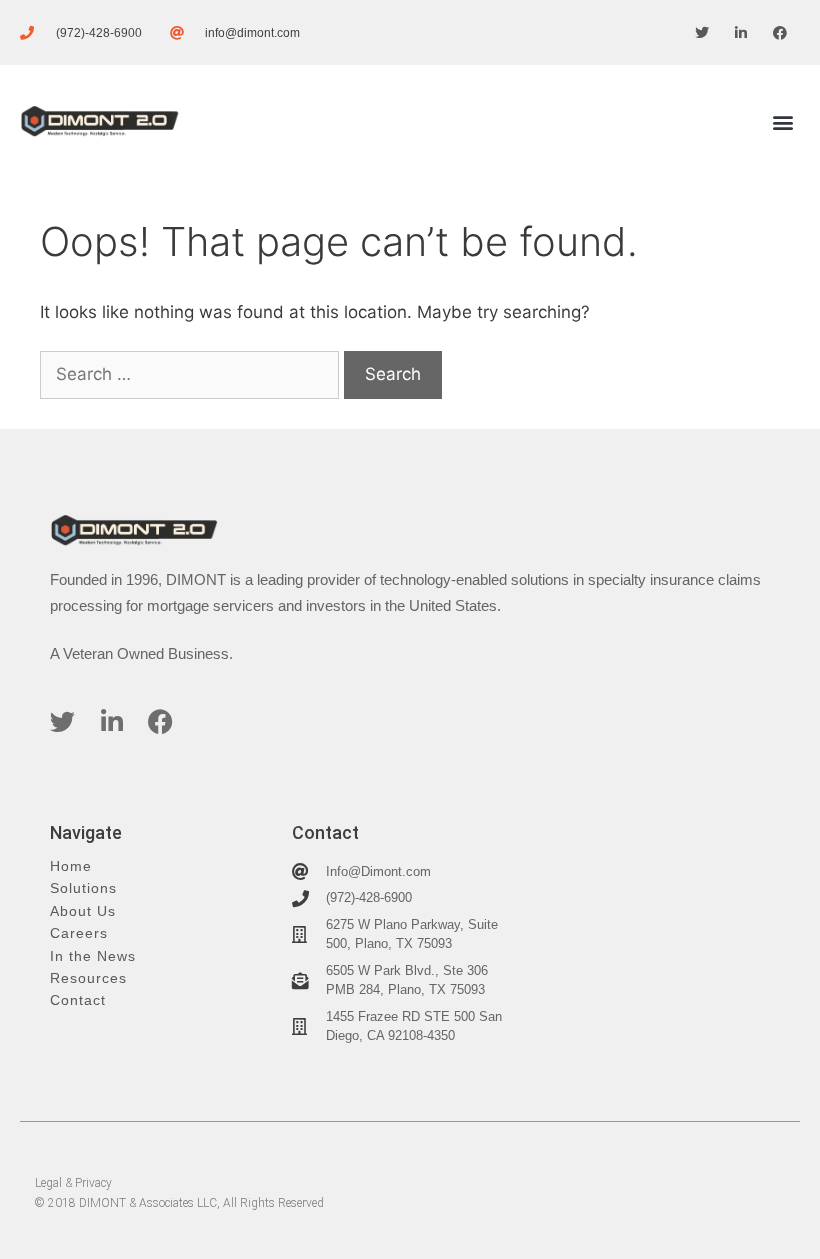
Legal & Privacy (73, 1183)
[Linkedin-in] (741, 32)
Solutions (83, 888)
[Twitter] (701, 32)
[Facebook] (780, 32)
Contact (78, 1000)
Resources (88, 978)
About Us (83, 911)
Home (71, 866)
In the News (93, 956)
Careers (79, 933)
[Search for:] (192, 374)
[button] (783, 121)
